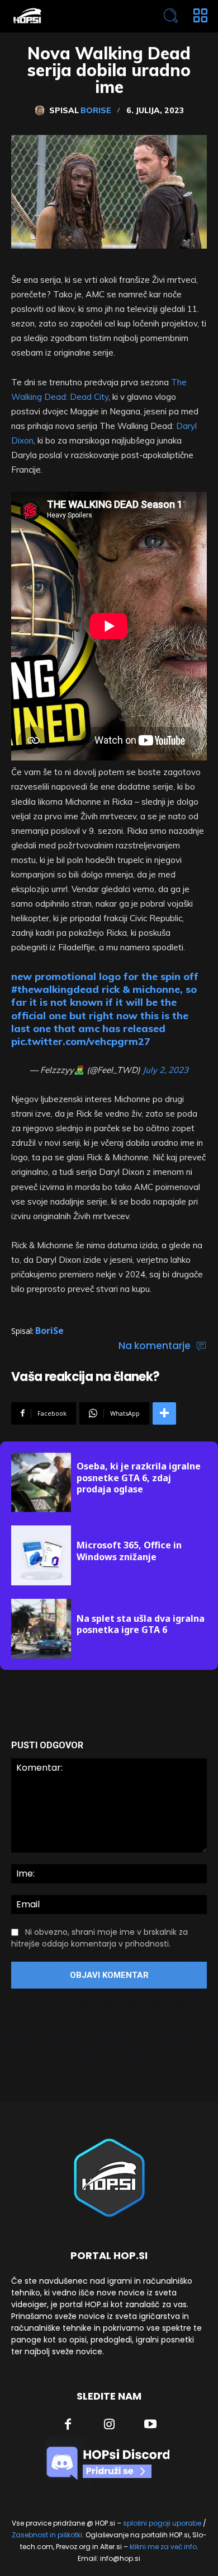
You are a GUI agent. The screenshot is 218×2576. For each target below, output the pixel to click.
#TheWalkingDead (55, 989)
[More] (164, 1413)
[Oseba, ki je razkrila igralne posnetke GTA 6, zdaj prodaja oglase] (41, 1483)
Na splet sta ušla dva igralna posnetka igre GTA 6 (141, 1624)
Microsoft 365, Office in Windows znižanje (129, 1551)
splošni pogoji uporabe (162, 2523)
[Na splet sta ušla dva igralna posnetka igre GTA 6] (41, 1629)
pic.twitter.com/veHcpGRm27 (81, 1041)
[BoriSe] (42, 110)
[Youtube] (150, 2425)
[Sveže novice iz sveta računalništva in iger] (70, 16)
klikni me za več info (163, 2547)
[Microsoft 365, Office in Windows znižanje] (41, 1555)
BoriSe (96, 110)
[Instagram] (110, 2425)
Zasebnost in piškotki (47, 2535)
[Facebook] (68, 2425)
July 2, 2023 (165, 1070)
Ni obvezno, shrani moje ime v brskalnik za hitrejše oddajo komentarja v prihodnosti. (99, 1938)
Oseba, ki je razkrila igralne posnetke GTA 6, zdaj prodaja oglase (139, 1478)
